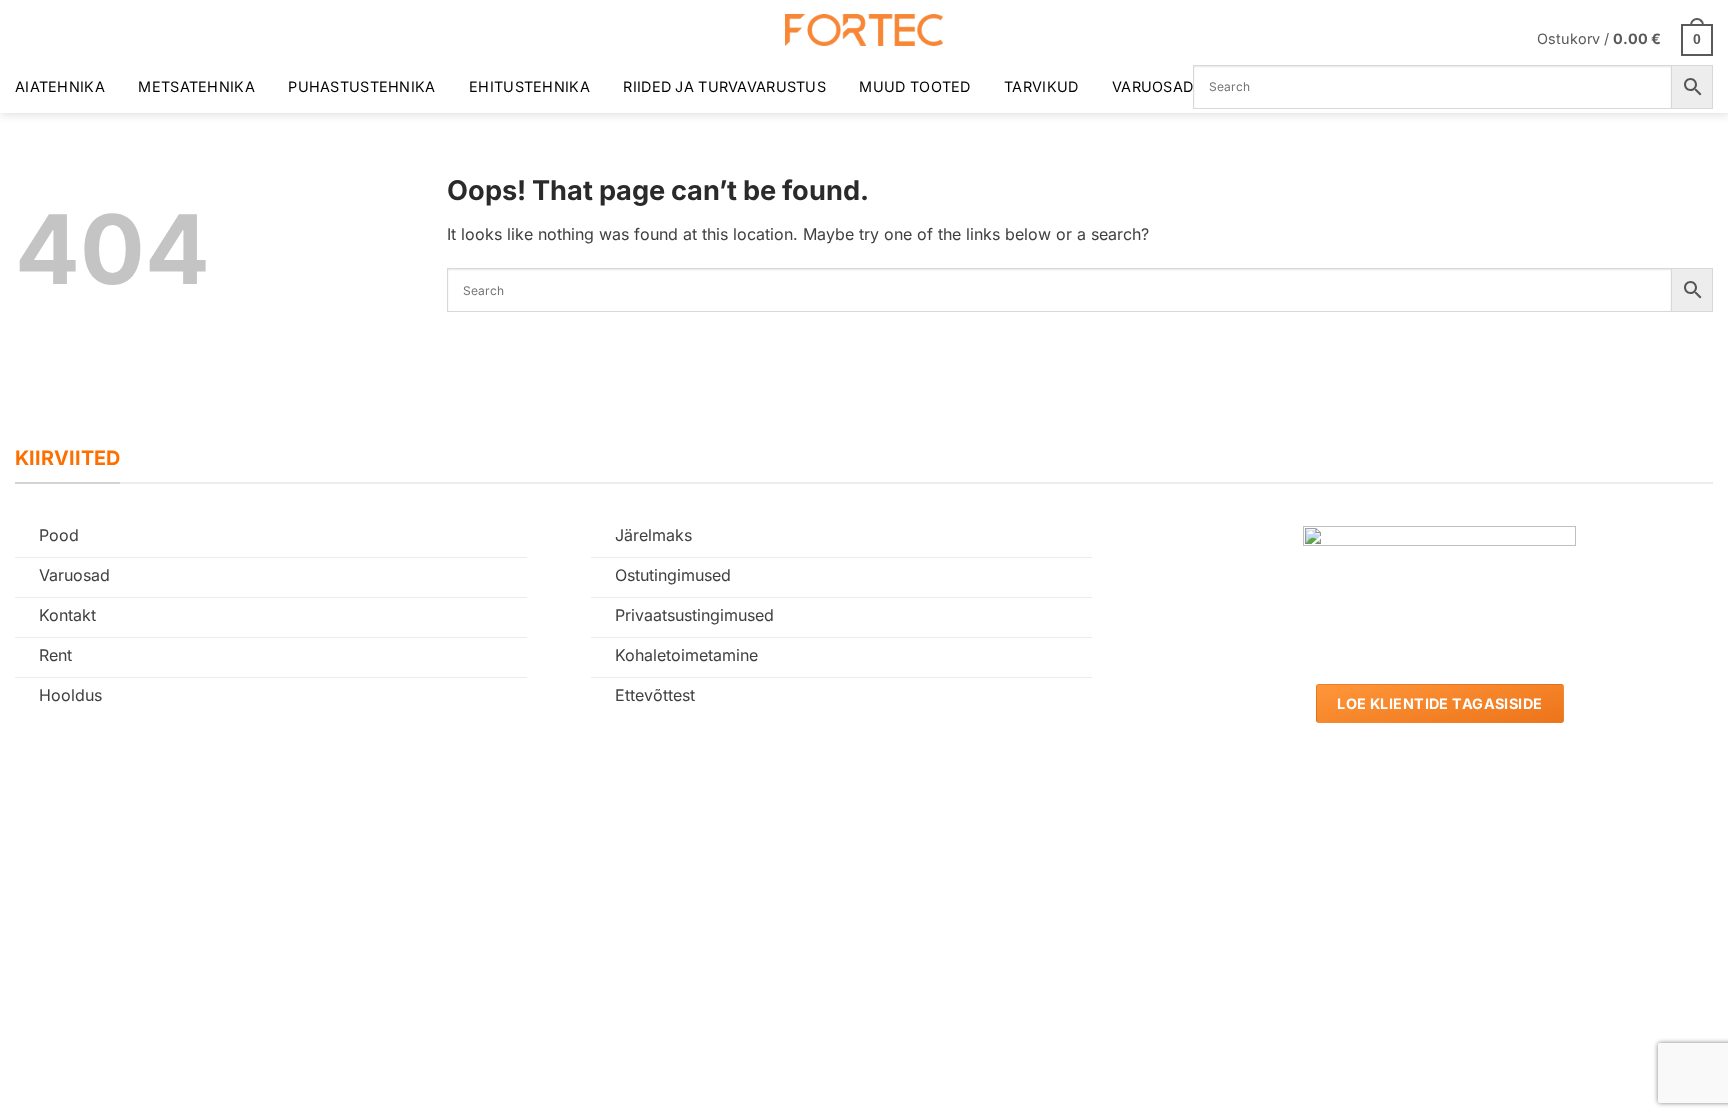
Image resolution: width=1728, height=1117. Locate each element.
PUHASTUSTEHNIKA (361, 86)
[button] (1625, 38)
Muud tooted (914, 86)
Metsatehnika (196, 86)
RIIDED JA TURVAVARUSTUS (724, 86)
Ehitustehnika (529, 86)
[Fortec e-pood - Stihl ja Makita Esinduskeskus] (864, 30)
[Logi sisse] (1509, 39)
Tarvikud (1041, 86)
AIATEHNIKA (60, 86)
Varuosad (1152, 86)
